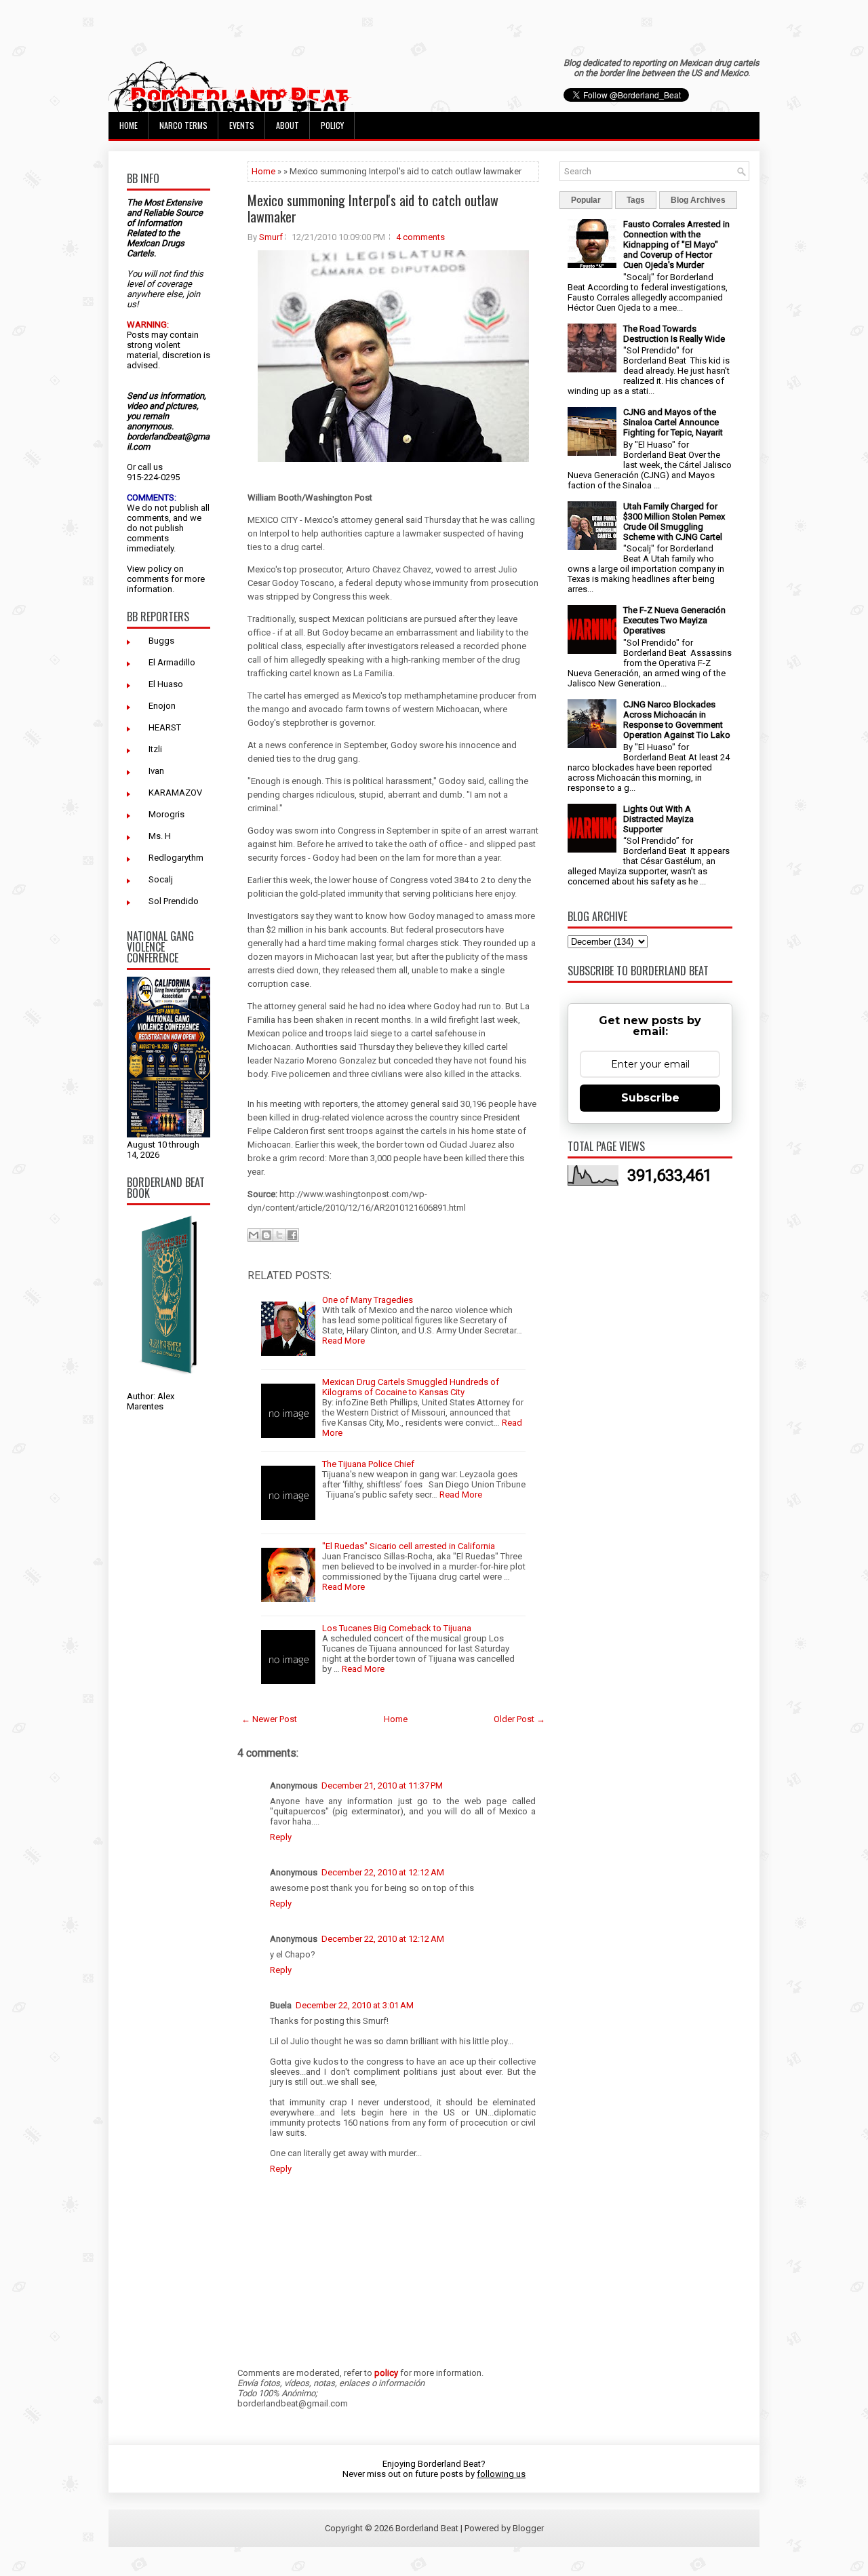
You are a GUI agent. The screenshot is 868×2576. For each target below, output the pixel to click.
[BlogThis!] (267, 1235)
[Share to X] (279, 1235)
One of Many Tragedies (368, 1300)
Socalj (161, 879)
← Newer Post (269, 1719)
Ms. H (160, 836)
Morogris (166, 814)
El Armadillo (172, 662)
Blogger (528, 2528)
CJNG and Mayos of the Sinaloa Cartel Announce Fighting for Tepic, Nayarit (673, 422)
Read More (343, 1341)
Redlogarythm (176, 858)
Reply (281, 1837)
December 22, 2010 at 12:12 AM (383, 1872)
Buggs (161, 641)
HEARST (165, 727)
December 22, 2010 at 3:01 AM (355, 2005)
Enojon (162, 706)
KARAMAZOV (175, 793)
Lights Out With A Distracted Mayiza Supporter (658, 819)
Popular (586, 200)
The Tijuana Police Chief (368, 1464)
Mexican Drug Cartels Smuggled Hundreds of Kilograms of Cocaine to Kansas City (411, 1387)
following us (501, 2474)
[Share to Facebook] (292, 1235)
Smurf (271, 237)
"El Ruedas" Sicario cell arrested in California (409, 1546)
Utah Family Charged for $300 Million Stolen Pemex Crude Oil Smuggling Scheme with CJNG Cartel (674, 522)
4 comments (420, 237)
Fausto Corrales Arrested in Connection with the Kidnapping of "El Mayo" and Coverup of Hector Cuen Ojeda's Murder (676, 245)
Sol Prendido (174, 901)
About (288, 125)
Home (129, 125)
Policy (332, 125)
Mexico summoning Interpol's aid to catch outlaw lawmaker (373, 208)
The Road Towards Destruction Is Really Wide (674, 334)
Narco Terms (183, 125)
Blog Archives (698, 200)
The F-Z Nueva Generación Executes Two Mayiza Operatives (674, 620)
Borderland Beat (427, 2528)
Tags (636, 200)
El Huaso (166, 684)
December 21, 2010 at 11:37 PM (382, 1785)
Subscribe (650, 1098)
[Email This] (254, 1235)
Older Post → (519, 1719)
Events (242, 125)
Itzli (155, 749)
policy (160, 569)
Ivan (156, 771)
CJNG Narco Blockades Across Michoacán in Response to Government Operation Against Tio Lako (677, 720)
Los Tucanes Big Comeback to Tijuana (397, 1628)
